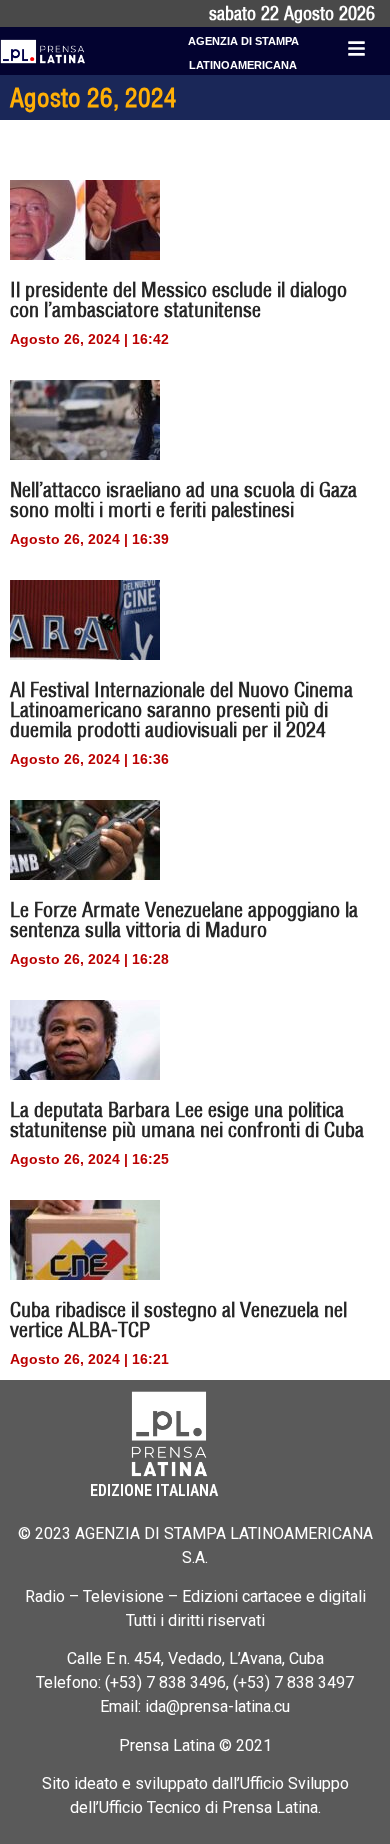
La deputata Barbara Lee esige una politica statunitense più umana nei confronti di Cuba (187, 1119)
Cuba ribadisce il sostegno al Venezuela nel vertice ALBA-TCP (178, 1319)
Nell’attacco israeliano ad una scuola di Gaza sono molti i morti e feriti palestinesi (183, 499)
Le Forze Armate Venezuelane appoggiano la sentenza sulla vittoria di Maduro (184, 919)
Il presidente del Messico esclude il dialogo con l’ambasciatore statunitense (178, 299)
